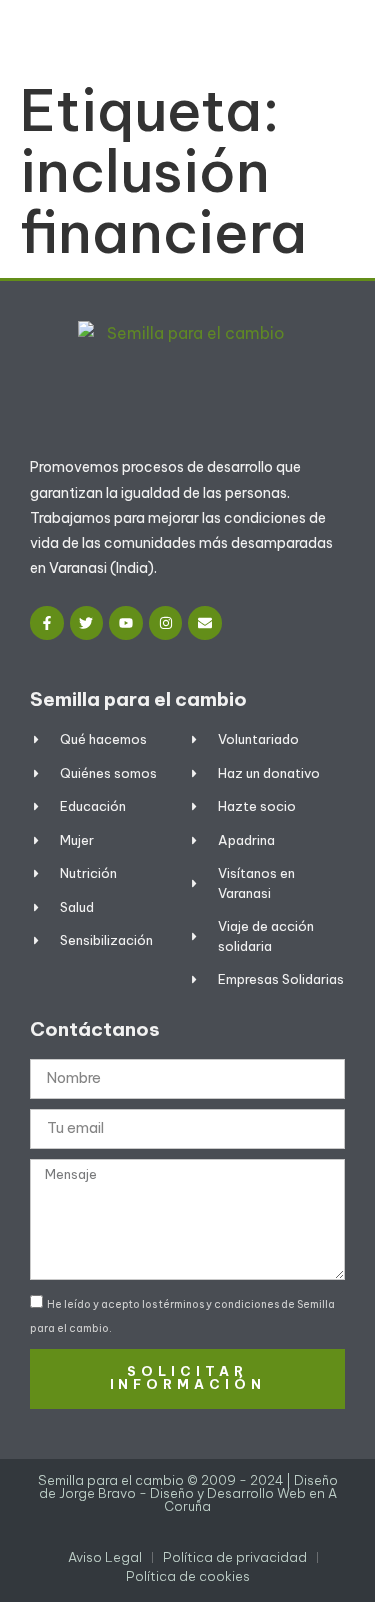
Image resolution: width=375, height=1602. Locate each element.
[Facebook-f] (47, 623)
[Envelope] (205, 623)
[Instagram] (166, 623)
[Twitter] (87, 623)
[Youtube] (126, 623)
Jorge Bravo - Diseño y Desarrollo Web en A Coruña (198, 1499)
